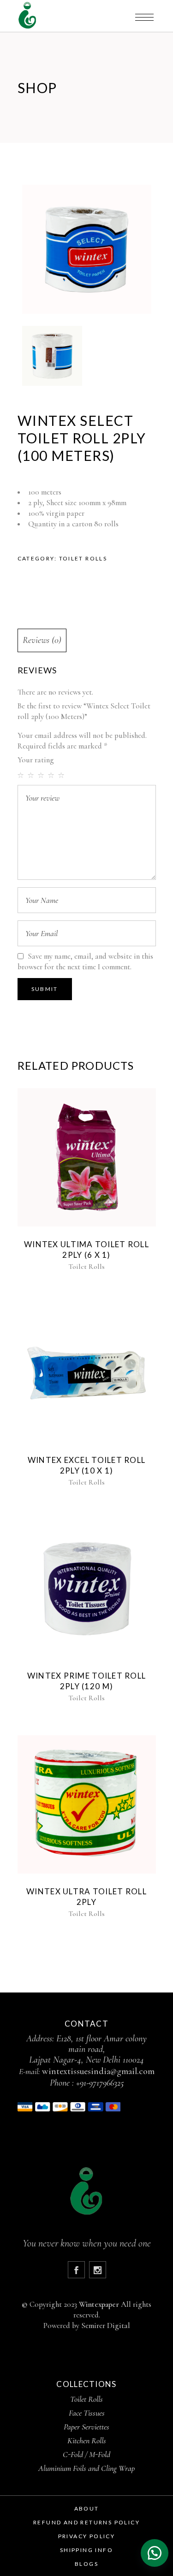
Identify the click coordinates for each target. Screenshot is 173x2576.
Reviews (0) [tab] (42, 640)
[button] (155, 2553)
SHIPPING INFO (86, 2550)
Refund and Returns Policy (86, 2522)
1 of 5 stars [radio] (22, 775)
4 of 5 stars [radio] (52, 775)
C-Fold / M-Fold (86, 2454)
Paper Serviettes (86, 2427)
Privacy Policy (87, 2536)
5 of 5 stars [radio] (62, 775)
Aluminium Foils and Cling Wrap (86, 2468)
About (87, 2508)
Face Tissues (87, 2413)
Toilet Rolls (83, 558)
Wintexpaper (99, 2304)
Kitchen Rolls (87, 2440)
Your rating (36, 760)
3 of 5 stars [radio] (42, 775)
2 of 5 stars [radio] (32, 775)
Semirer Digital (106, 2325)
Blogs (86, 2564)
